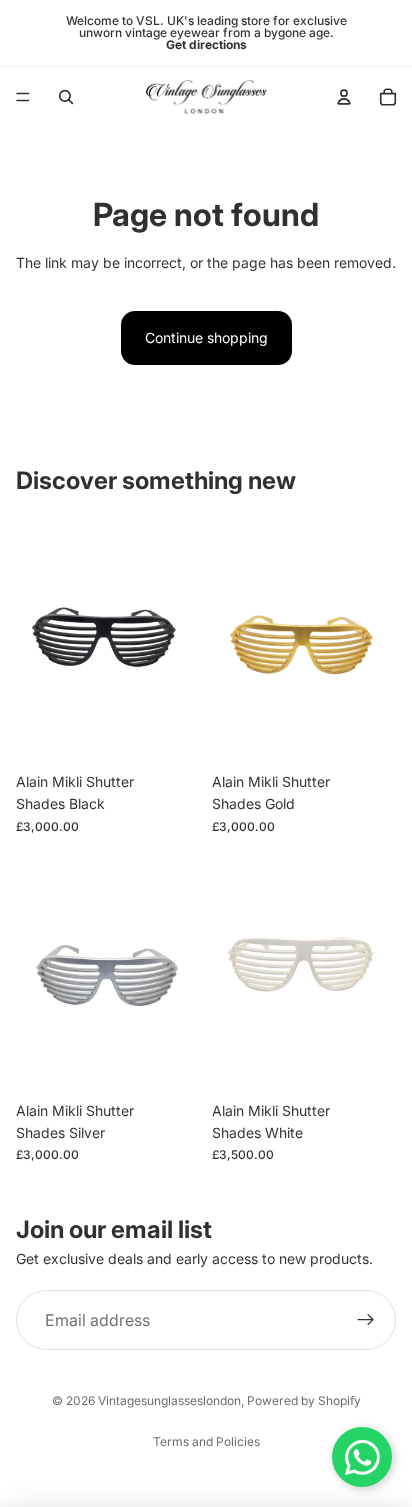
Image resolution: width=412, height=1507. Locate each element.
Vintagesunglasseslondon (169, 1400)
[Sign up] (366, 1320)
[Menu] (23, 97)
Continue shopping (206, 337)
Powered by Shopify (304, 1400)
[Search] (66, 97)
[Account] (344, 97)
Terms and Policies (206, 1441)
